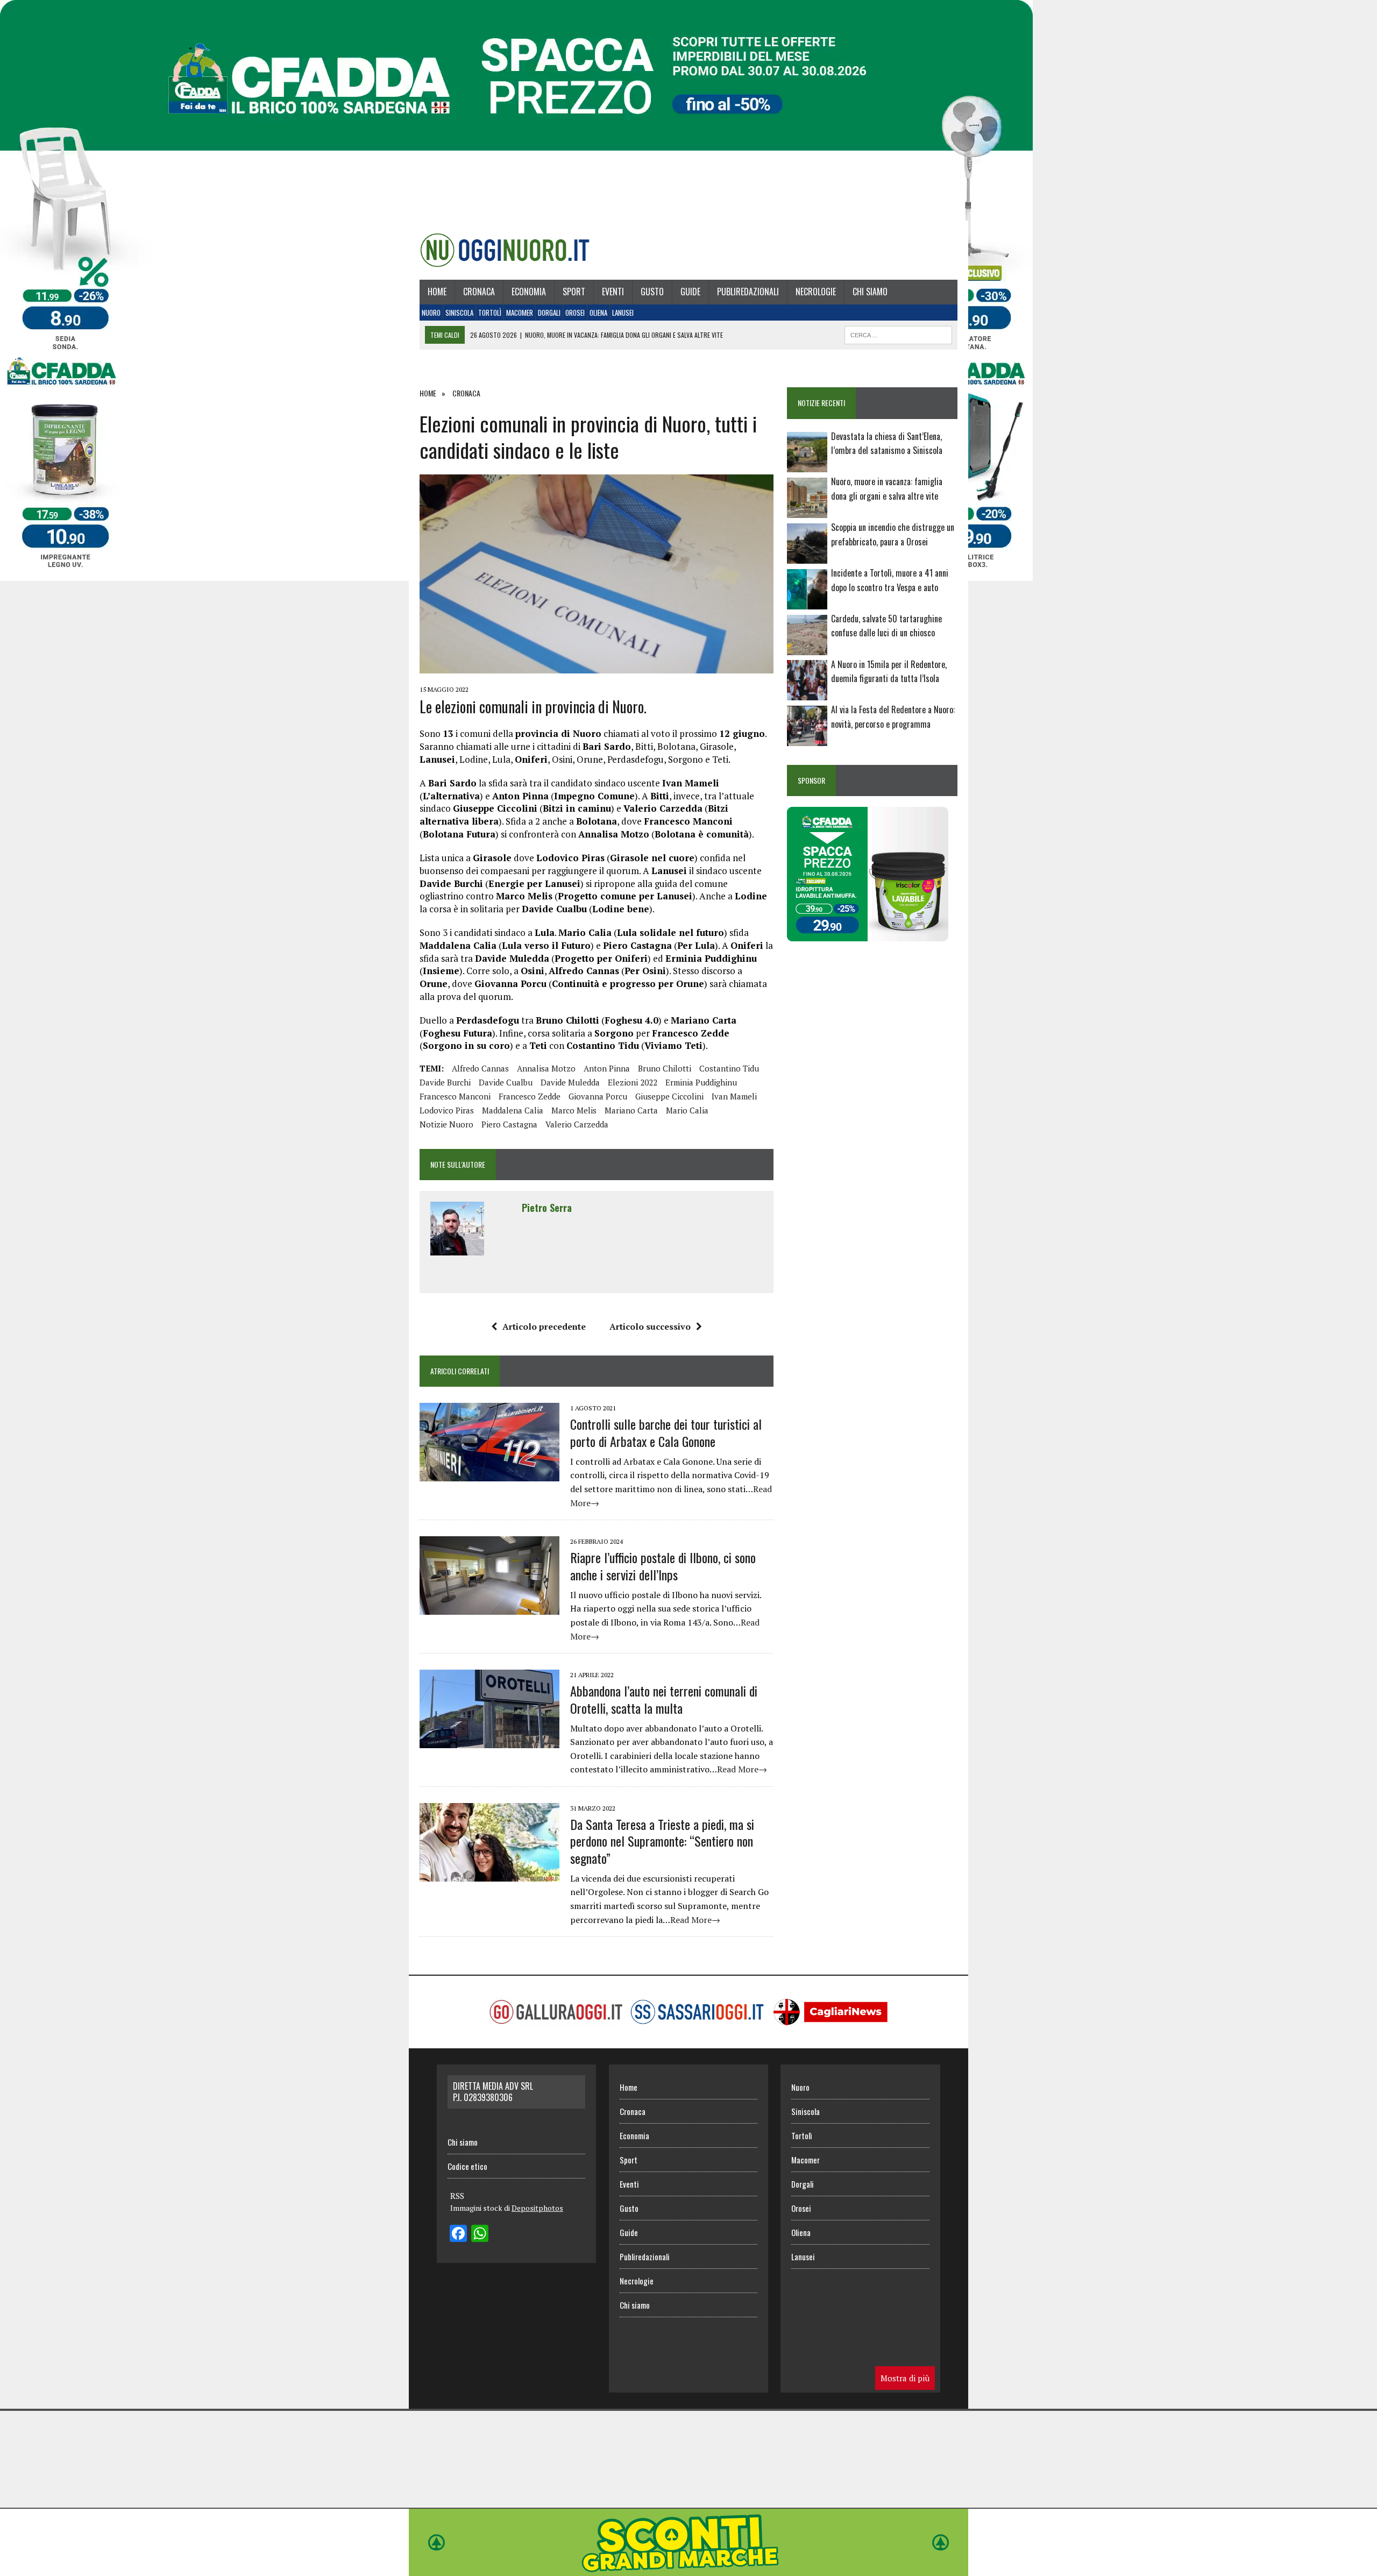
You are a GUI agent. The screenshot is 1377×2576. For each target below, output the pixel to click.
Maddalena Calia (513, 1110)
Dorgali (549, 313)
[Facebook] (458, 2234)
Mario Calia (687, 1110)
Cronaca (479, 292)
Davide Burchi (445, 1082)
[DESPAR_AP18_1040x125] (688, 2568)
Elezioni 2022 (633, 1082)
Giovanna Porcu (598, 1096)
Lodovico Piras (447, 1110)
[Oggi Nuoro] (505, 250)
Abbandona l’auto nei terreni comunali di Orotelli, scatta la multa (664, 1699)
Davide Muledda (570, 1082)
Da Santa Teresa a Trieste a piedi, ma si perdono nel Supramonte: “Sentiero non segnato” (662, 1841)
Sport (574, 292)
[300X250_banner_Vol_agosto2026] (868, 934)
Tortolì (490, 313)
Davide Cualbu (506, 1082)
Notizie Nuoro (446, 1124)
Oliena (598, 313)
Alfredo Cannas (480, 1068)
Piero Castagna (509, 1124)
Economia (529, 292)
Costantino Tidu (729, 1068)
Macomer (520, 313)
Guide (690, 292)
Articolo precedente (544, 1326)
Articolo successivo (650, 1326)
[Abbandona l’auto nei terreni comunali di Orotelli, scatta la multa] (489, 1741)
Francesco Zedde (530, 1096)
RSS (457, 2196)
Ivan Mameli (734, 1096)
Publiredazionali (748, 292)
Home (437, 292)
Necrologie (816, 292)
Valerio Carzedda (577, 1124)
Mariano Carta (631, 1110)
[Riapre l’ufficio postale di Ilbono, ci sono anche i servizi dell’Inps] (489, 1608)
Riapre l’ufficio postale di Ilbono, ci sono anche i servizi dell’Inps (663, 1566)
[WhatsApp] (480, 2234)
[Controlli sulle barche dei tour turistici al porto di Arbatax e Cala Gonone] (489, 1474)
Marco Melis (574, 1110)
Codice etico (467, 2166)
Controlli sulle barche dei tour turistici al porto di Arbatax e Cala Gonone (666, 1432)
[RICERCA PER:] (898, 333)
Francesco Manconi (455, 1096)
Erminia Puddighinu (701, 1082)
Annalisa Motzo (546, 1068)
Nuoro (431, 313)
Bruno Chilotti (665, 1068)
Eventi (613, 292)
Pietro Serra (547, 1208)
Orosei (575, 313)
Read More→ (742, 1769)
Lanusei (623, 313)
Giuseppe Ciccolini (669, 1096)
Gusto (652, 292)
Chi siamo (870, 292)
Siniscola (459, 313)
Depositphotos (537, 2208)
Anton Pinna (607, 1068)
